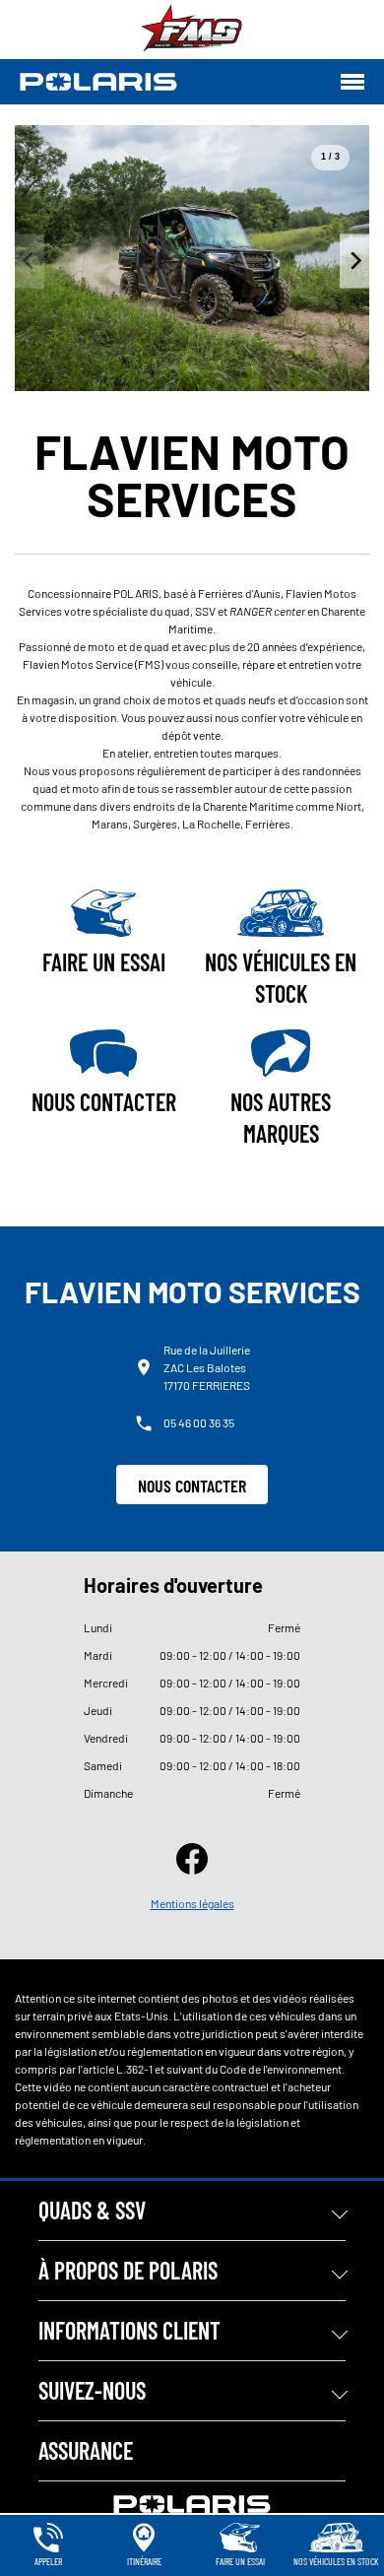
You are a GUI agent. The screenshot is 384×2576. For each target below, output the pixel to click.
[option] (192, 258)
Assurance (86, 2450)
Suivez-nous (92, 2390)
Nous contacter (192, 1486)
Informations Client (129, 2330)
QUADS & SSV (92, 2210)
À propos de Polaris (128, 2270)
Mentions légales (192, 1903)
